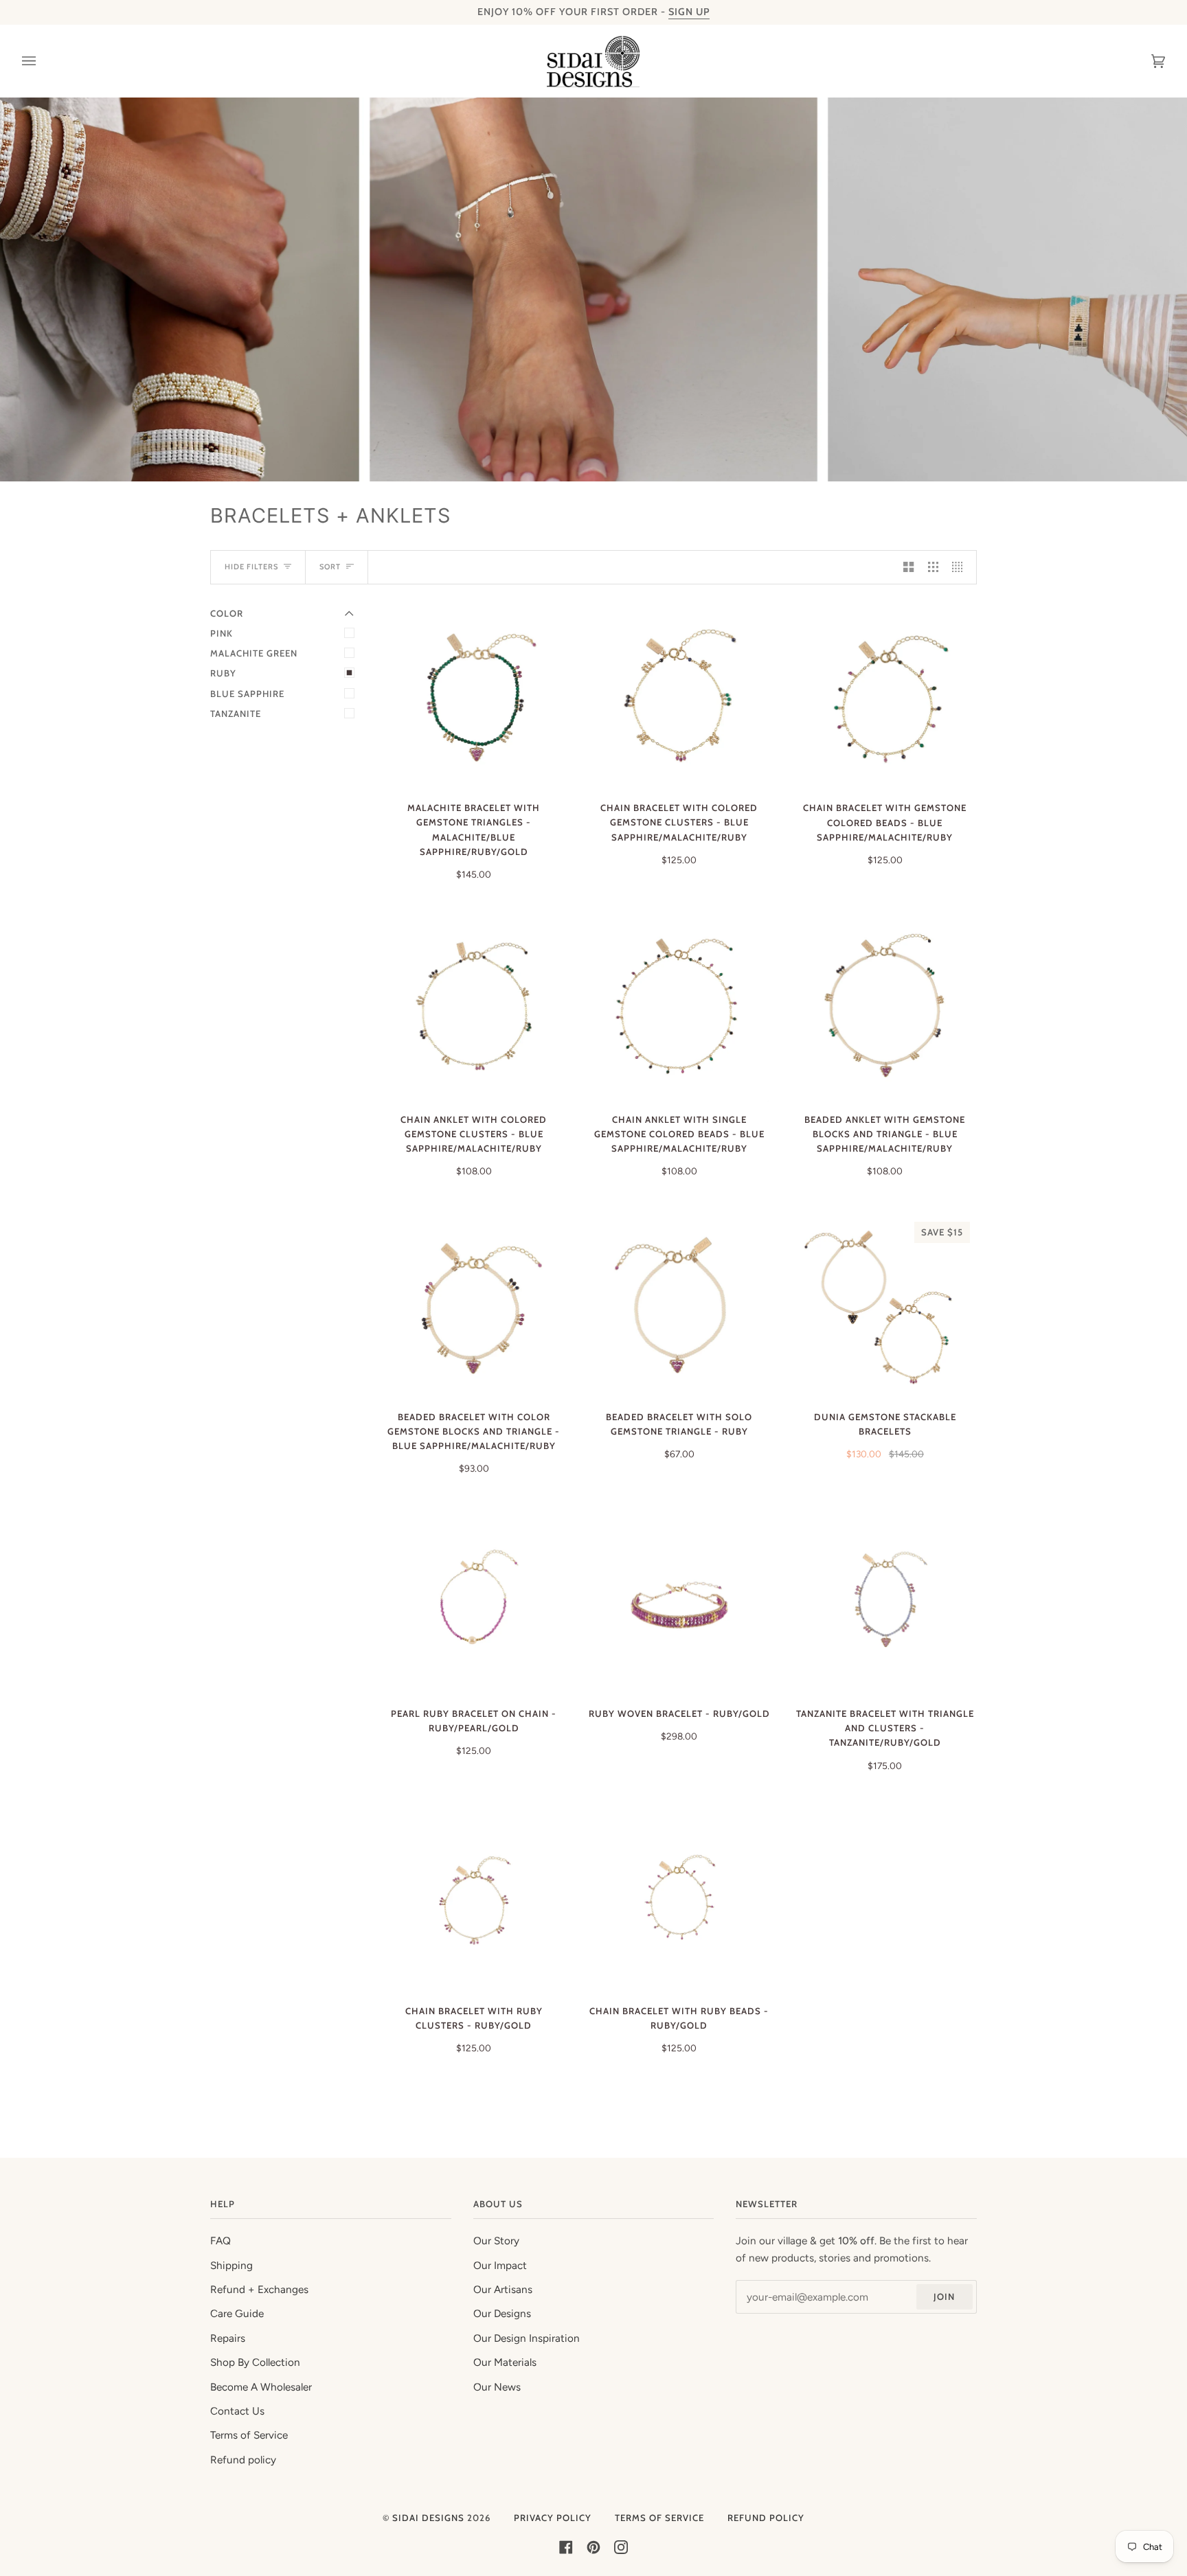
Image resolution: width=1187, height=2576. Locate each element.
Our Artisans (503, 2290)
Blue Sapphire (247, 694)
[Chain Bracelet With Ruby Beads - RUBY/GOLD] (679, 1901)
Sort (330, 567)
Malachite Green (254, 653)
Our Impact (500, 2266)
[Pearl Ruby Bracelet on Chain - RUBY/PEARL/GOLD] (474, 1604)
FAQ (221, 2241)
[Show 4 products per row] (961, 567)
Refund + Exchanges (259, 2290)
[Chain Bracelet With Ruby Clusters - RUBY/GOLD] (474, 1901)
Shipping (231, 2266)
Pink (222, 633)
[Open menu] (43, 61)
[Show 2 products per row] (908, 567)
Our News (497, 2387)
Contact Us (237, 2411)
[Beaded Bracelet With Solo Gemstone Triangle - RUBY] (679, 1307)
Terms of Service (249, 2435)
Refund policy (243, 2460)
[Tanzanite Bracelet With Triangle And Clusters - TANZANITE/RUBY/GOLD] (885, 1604)
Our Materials (505, 2362)
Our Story (496, 2241)
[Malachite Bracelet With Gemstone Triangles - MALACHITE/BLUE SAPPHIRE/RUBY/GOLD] (474, 698)
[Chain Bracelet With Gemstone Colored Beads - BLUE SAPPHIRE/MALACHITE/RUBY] (885, 698)
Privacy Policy (553, 2518)
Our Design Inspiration (527, 2338)
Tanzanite (236, 714)
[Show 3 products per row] (933, 567)
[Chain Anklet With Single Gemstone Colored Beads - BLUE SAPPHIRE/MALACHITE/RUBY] (679, 1010)
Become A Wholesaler (261, 2387)
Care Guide (237, 2314)
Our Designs (502, 2314)
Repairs (228, 2338)
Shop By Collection (255, 2362)
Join (944, 2296)
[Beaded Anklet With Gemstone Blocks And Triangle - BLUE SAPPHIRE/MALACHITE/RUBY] (885, 1010)
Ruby (223, 673)
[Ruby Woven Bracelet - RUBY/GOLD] (679, 1604)
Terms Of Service (659, 2518)
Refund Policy (766, 2518)
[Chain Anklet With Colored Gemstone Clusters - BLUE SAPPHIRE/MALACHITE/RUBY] (474, 1010)
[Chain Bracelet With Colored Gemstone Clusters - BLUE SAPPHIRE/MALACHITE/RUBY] (679, 698)
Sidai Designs (428, 2518)
